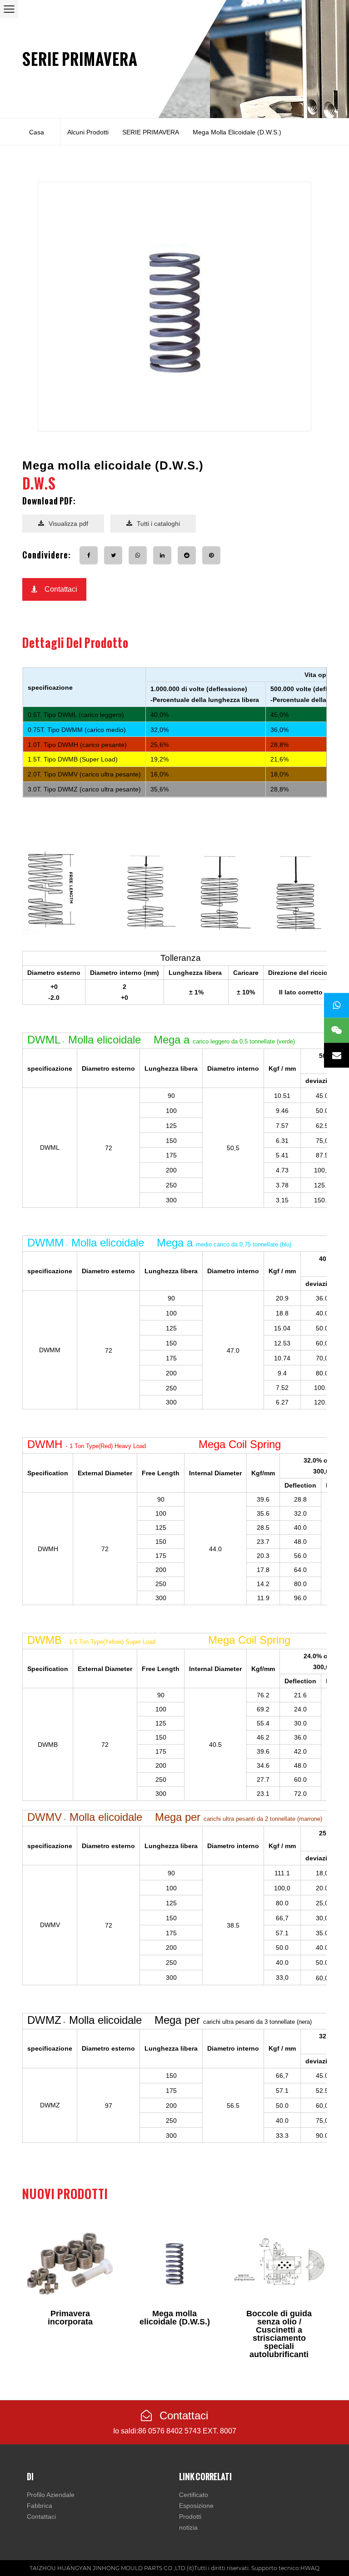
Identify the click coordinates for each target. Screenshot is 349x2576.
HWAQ (310, 2568)
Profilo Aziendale (51, 2495)
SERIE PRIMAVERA (80, 59)
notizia (188, 2527)
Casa (37, 132)
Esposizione (196, 2506)
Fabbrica (40, 2506)
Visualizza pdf (68, 524)
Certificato (194, 2495)
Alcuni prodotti (88, 132)
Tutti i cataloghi (158, 524)
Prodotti (190, 2517)
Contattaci (61, 589)
